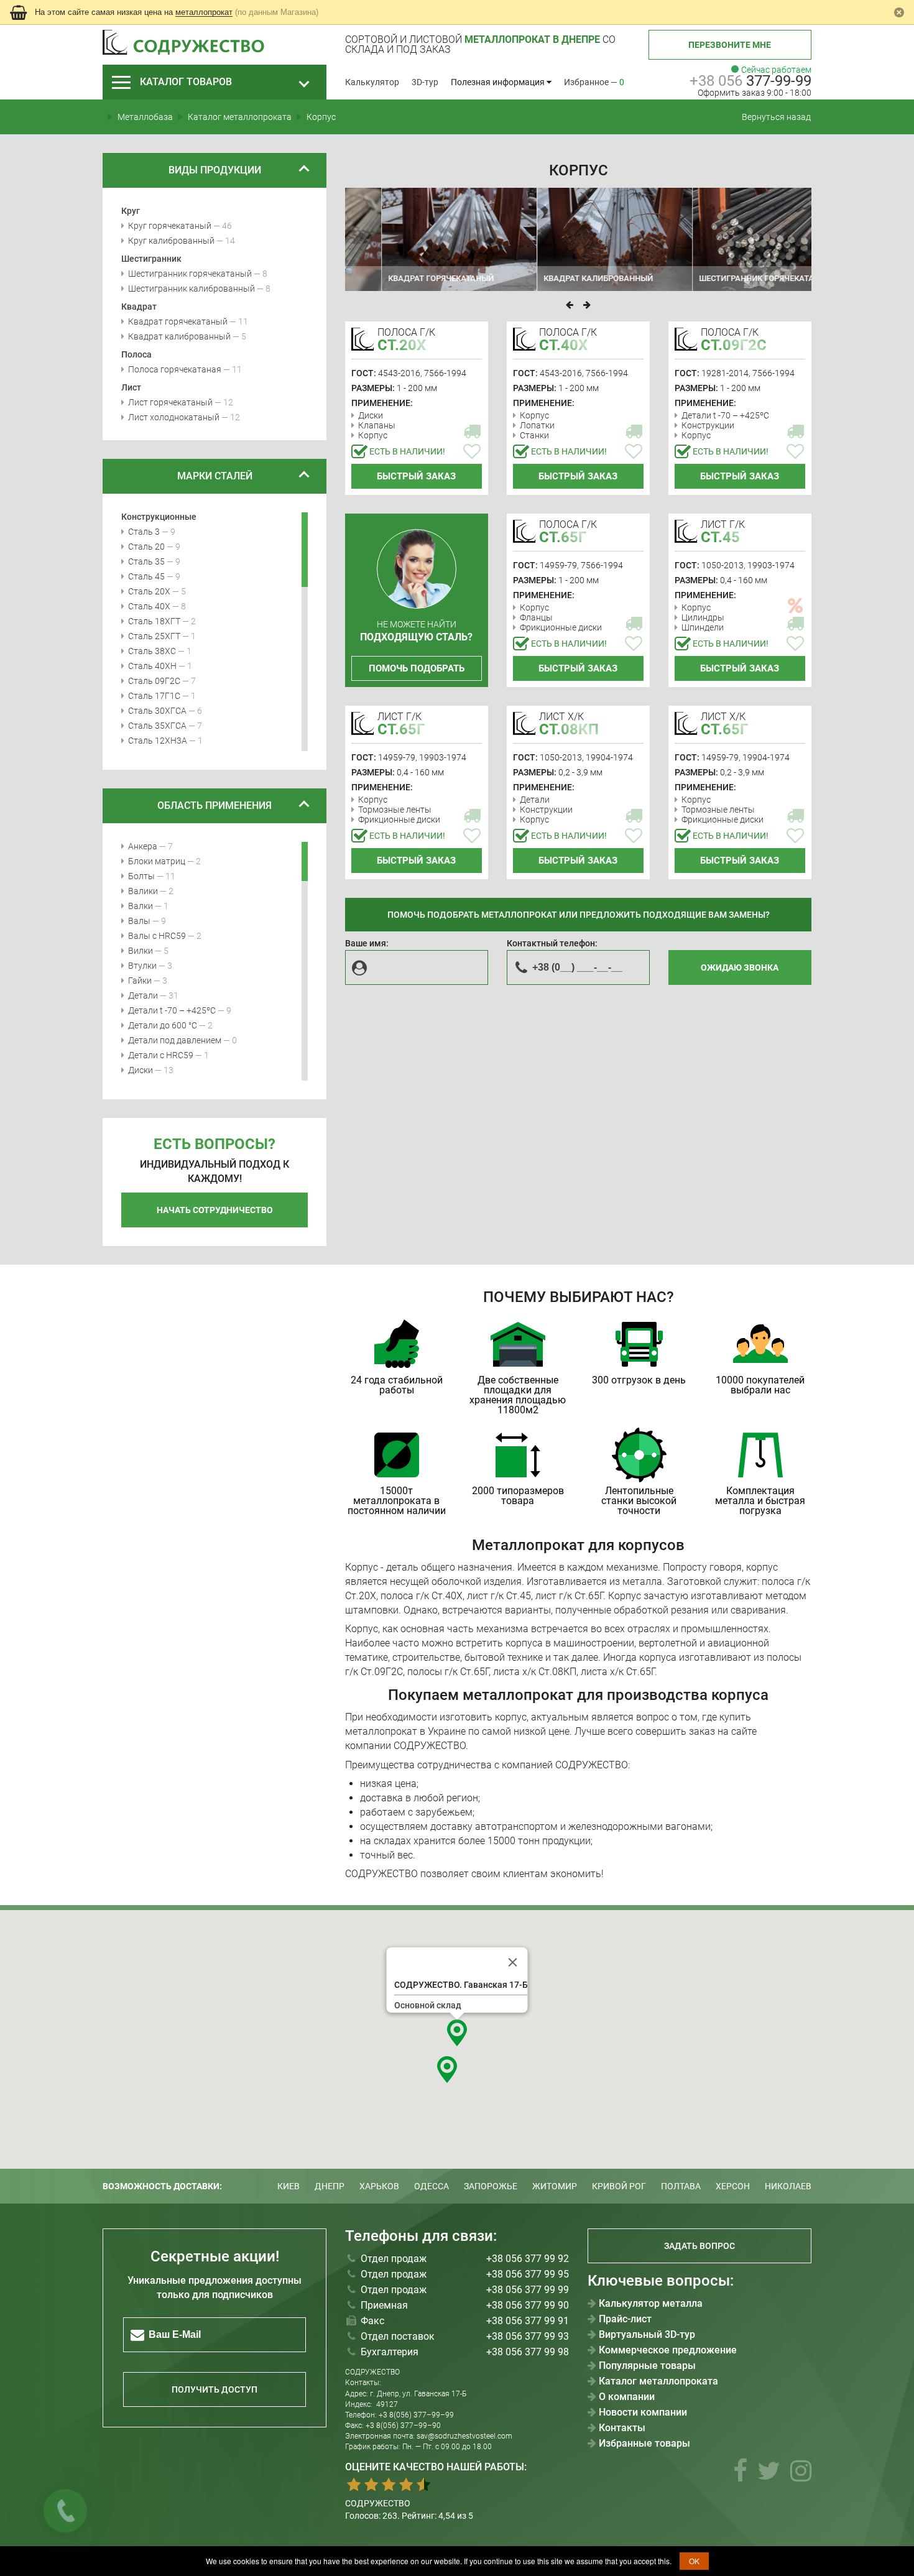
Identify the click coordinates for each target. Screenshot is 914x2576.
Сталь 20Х (149, 591)
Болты (141, 876)
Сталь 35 (146, 561)
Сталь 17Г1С (154, 696)
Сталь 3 (144, 532)
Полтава (681, 2186)
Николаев (788, 2186)
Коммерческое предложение (668, 2350)
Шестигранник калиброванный (192, 289)
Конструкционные (159, 517)
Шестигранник (151, 259)
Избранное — (594, 82)
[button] (457, 2033)
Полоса (136, 354)
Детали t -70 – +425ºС (172, 1010)
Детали (143, 995)
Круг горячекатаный (170, 226)
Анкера (143, 846)
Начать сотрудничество (215, 1210)
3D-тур (425, 82)
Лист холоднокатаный (174, 417)
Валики (143, 891)
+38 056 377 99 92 (528, 2259)
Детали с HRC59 (161, 1055)
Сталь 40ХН (152, 666)
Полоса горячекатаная (175, 369)
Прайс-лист (625, 2319)
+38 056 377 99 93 (528, 2336)
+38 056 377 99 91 (528, 2321)
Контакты (622, 2428)
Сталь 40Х (149, 606)
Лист (131, 387)
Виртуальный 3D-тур (647, 2335)
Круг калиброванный (171, 241)
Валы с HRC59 (157, 936)
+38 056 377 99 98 (528, 2352)
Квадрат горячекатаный (178, 321)
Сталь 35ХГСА (157, 726)
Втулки (142, 966)
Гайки (140, 981)
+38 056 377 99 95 (528, 2274)
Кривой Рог (619, 2186)
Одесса (432, 2186)
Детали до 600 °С (163, 1025)
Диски (141, 1070)
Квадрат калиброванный (179, 336)
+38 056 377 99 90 (528, 2305)
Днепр (330, 2186)
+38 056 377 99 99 (528, 2290)
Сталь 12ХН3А (158, 741)
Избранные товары (644, 2444)
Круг (131, 211)
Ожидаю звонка (740, 967)
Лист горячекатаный (170, 402)
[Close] (513, 1962)
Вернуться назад (776, 117)
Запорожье (491, 2186)
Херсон (733, 2186)
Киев (289, 2186)
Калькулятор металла (651, 2304)
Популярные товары (647, 2366)
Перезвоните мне (730, 45)
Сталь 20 (146, 547)
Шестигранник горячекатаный (190, 274)
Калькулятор (372, 82)
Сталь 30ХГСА (157, 711)
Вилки (141, 951)
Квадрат (139, 307)
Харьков (379, 2186)
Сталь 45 (146, 576)
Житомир (555, 2186)
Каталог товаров (186, 82)
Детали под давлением (175, 1040)
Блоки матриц (157, 861)
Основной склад (428, 2005)
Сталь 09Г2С (154, 681)
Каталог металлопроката (658, 2381)
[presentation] (570, 305)
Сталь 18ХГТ (154, 621)
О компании (627, 2397)
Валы (139, 921)
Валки (141, 906)
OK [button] (694, 2561)
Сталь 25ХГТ (154, 636)
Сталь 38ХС (152, 651)
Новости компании (643, 2412)
